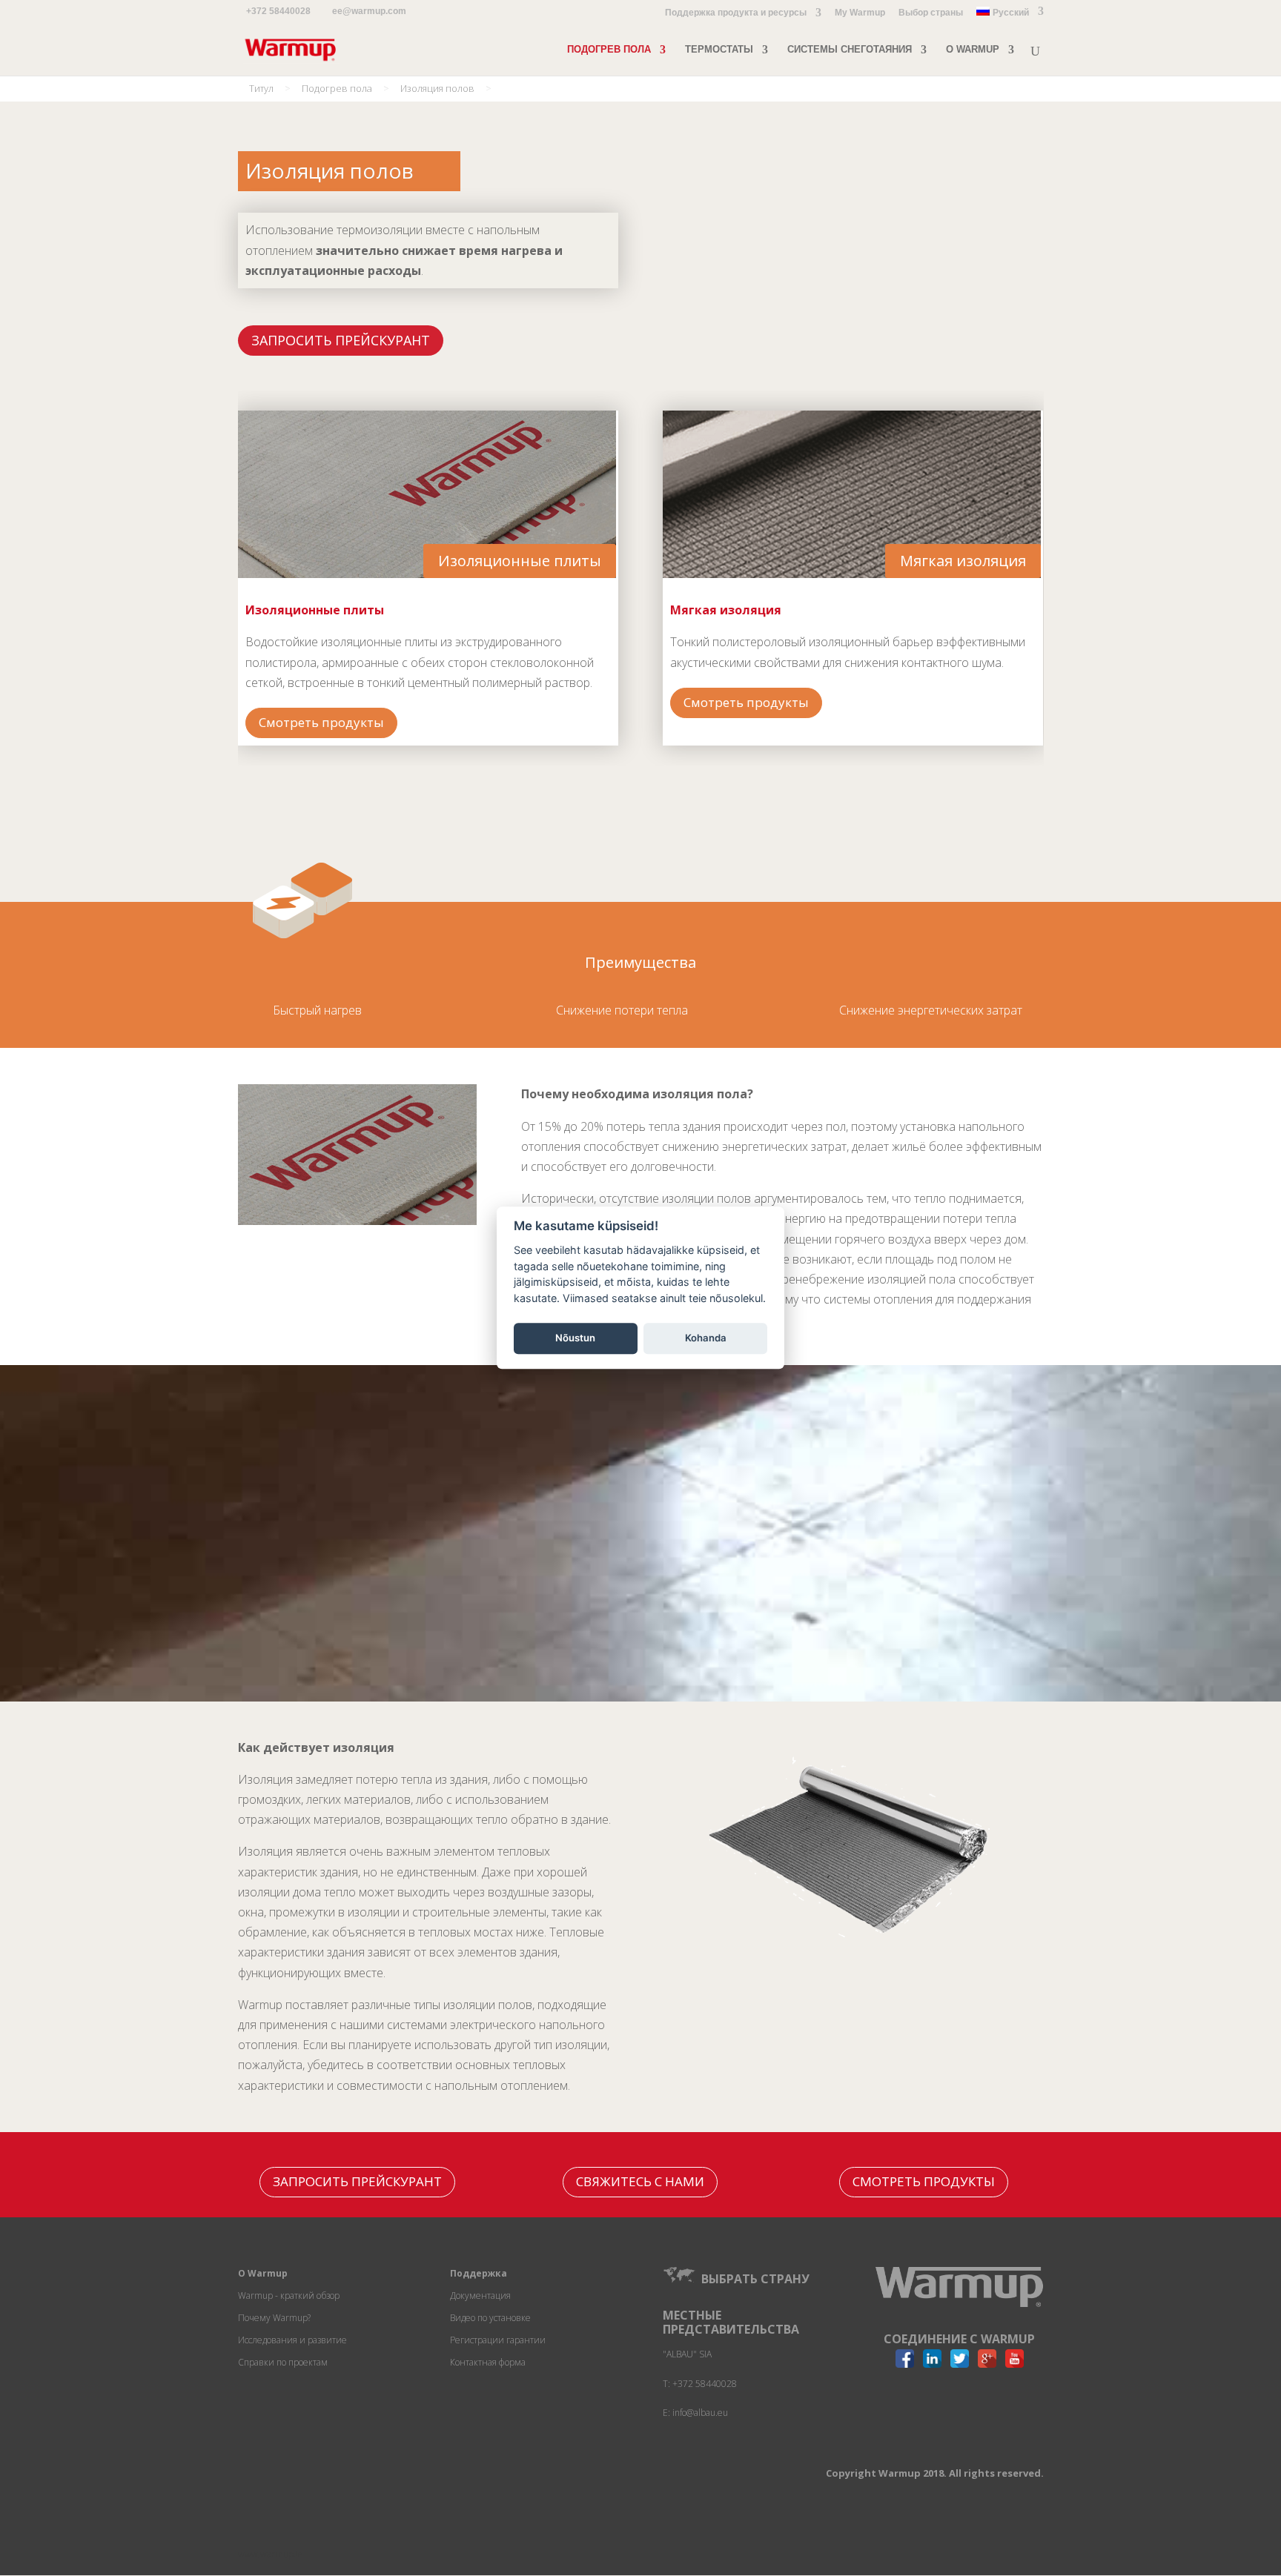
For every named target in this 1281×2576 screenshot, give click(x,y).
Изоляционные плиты (520, 561)
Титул (261, 88)
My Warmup (860, 13)
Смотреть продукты (321, 722)
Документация (480, 2296)
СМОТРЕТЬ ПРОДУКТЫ (924, 2181)
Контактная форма (488, 2362)
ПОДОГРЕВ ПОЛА (609, 50)
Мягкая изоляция (963, 561)
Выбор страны (931, 13)
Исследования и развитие (292, 2340)
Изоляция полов (437, 88)
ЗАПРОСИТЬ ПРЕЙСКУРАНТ (341, 340)
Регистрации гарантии (498, 2340)
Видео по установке (490, 2318)
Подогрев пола (337, 88)
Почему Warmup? (274, 2318)
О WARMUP (973, 50)
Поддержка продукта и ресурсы (736, 13)
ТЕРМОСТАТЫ (719, 50)
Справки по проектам (283, 2362)
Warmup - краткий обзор (289, 2296)
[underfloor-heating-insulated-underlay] (853, 1947)
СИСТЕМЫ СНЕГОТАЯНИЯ (850, 50)
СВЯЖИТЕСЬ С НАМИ (640, 2181)
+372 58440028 (278, 11)
